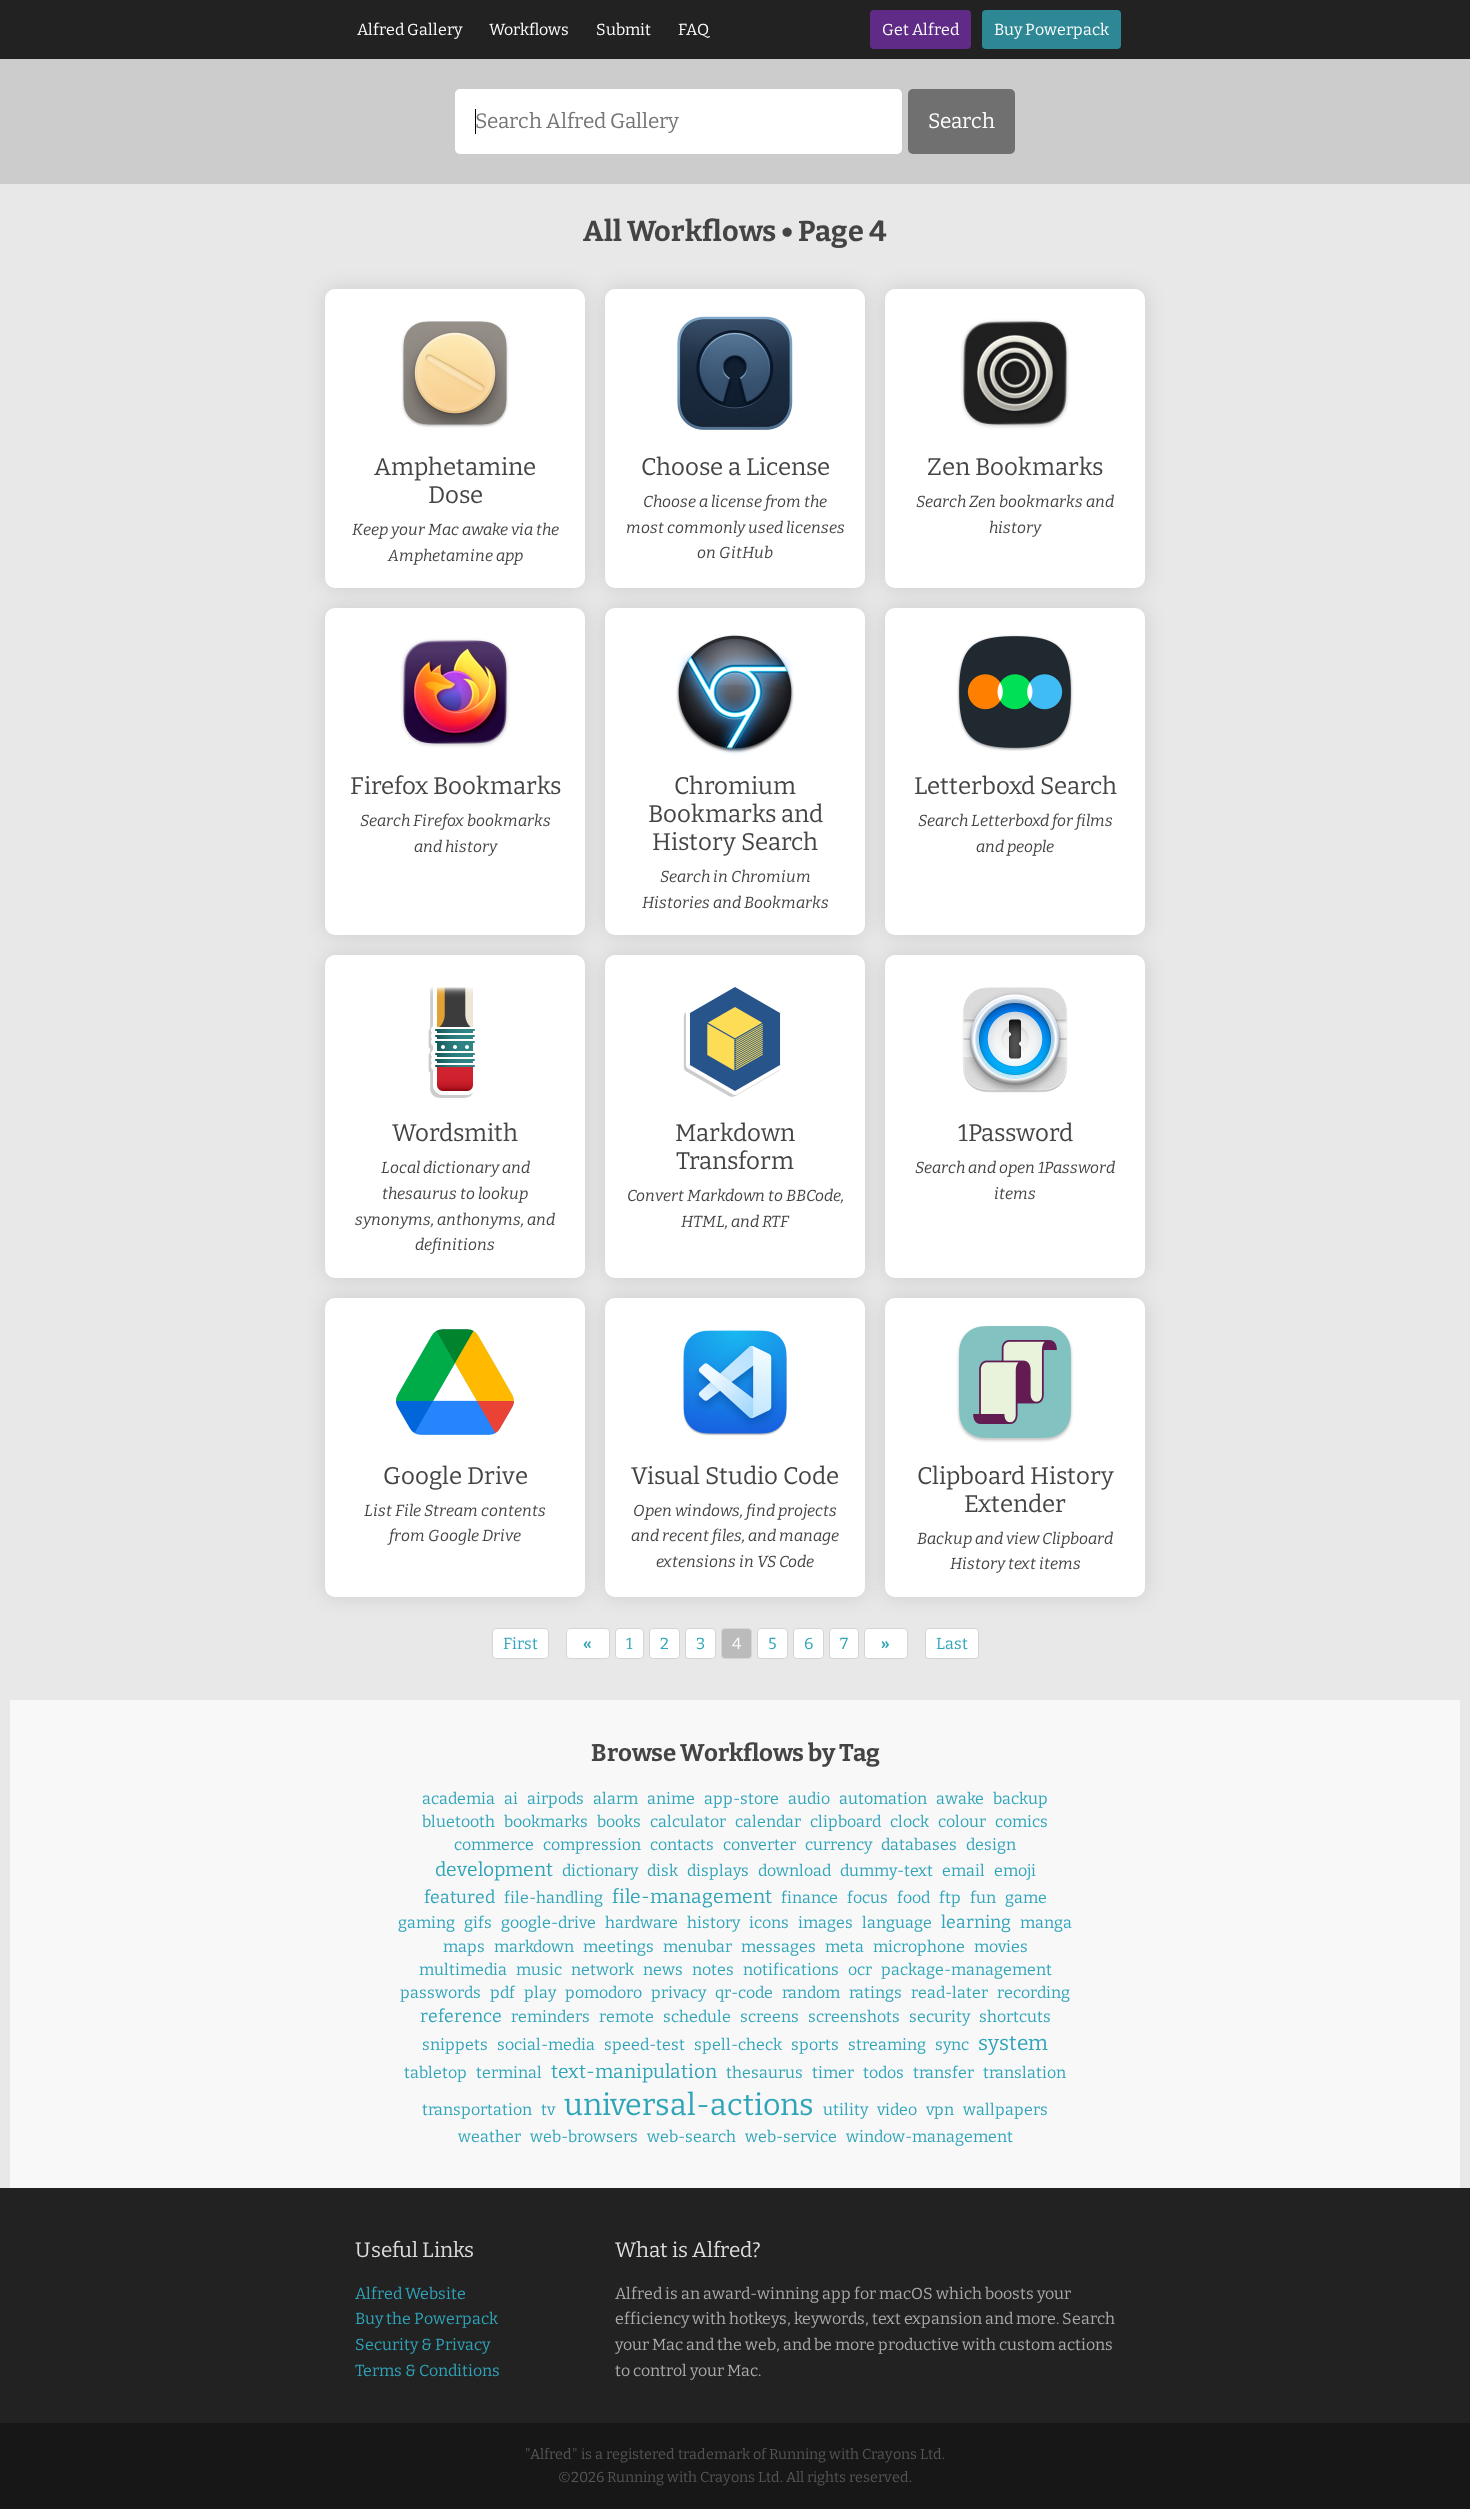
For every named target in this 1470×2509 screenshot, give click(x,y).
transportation (477, 2109)
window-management (929, 2136)
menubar (697, 1946)
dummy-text (886, 1870)
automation (883, 1798)
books (619, 1821)
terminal (509, 2072)
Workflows (529, 29)
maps (464, 1946)
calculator (688, 1821)
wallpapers (1005, 2109)
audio (809, 1798)
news (663, 1969)
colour (962, 1821)
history (713, 1922)
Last (952, 1643)
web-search (691, 2136)
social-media (546, 2044)
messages (778, 1946)
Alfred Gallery (409, 29)
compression (592, 1844)
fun (983, 1897)
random (811, 1992)
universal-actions (689, 2105)
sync (952, 2044)
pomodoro (603, 1992)
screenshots (854, 2016)
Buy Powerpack (1051, 29)
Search (961, 121)
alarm (615, 1798)
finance (809, 1897)
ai (511, 1798)
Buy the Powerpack (426, 2318)
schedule (697, 2016)
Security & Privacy (422, 2344)
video (897, 2109)
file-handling (553, 1897)
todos (883, 2072)
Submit (623, 29)
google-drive (548, 1922)
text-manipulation (634, 2071)
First (520, 1643)
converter (759, 1844)
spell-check (738, 2044)
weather (489, 2136)
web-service (791, 2136)
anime (671, 1798)
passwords (440, 1992)
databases (919, 1844)
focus (867, 1897)
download (794, 1870)
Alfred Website (410, 2293)
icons (769, 1922)
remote (626, 2016)
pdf (502, 1992)
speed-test (644, 2044)
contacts (682, 1844)
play (540, 1992)
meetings (618, 1946)
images (825, 1922)
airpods (555, 1798)
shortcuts (1015, 2016)
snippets (455, 2044)
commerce (494, 1844)
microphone (919, 1946)
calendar (768, 1821)
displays (718, 1870)
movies (1001, 1946)
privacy (678, 1992)
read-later (949, 1992)
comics (1021, 1821)
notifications (791, 1969)
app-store (741, 1798)
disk (662, 1870)
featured (459, 1897)
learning (976, 1922)
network (602, 1969)
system (1013, 2043)
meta (844, 1946)
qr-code (744, 1992)
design (991, 1844)
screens (769, 2016)
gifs (478, 1922)
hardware (641, 1922)
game (1026, 1897)
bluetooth (458, 1821)
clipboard (845, 1821)
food (913, 1897)
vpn (940, 2109)
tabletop (435, 2072)
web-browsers (584, 2136)
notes (713, 1969)
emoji (1015, 1870)
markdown (534, 1946)
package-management (966, 1969)
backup (1020, 1798)
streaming (887, 2044)
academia (458, 1798)
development (494, 1869)
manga (1046, 1922)
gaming (426, 1922)
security (939, 2016)
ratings (875, 1992)
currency (838, 1844)
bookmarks (546, 1821)
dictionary (600, 1870)
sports (815, 2044)
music (539, 1969)
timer (833, 2072)
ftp (950, 1897)
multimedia (463, 1969)
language (897, 1922)
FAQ (693, 29)
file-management (692, 1896)
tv (548, 2109)
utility (845, 2109)
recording (1033, 1992)
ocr (860, 1969)
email (963, 1870)
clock (909, 1821)
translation (1024, 2072)
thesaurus (764, 2072)
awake (960, 1798)
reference (461, 2016)
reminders (550, 2016)
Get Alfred (920, 29)
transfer (943, 2072)
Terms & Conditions (427, 2370)
